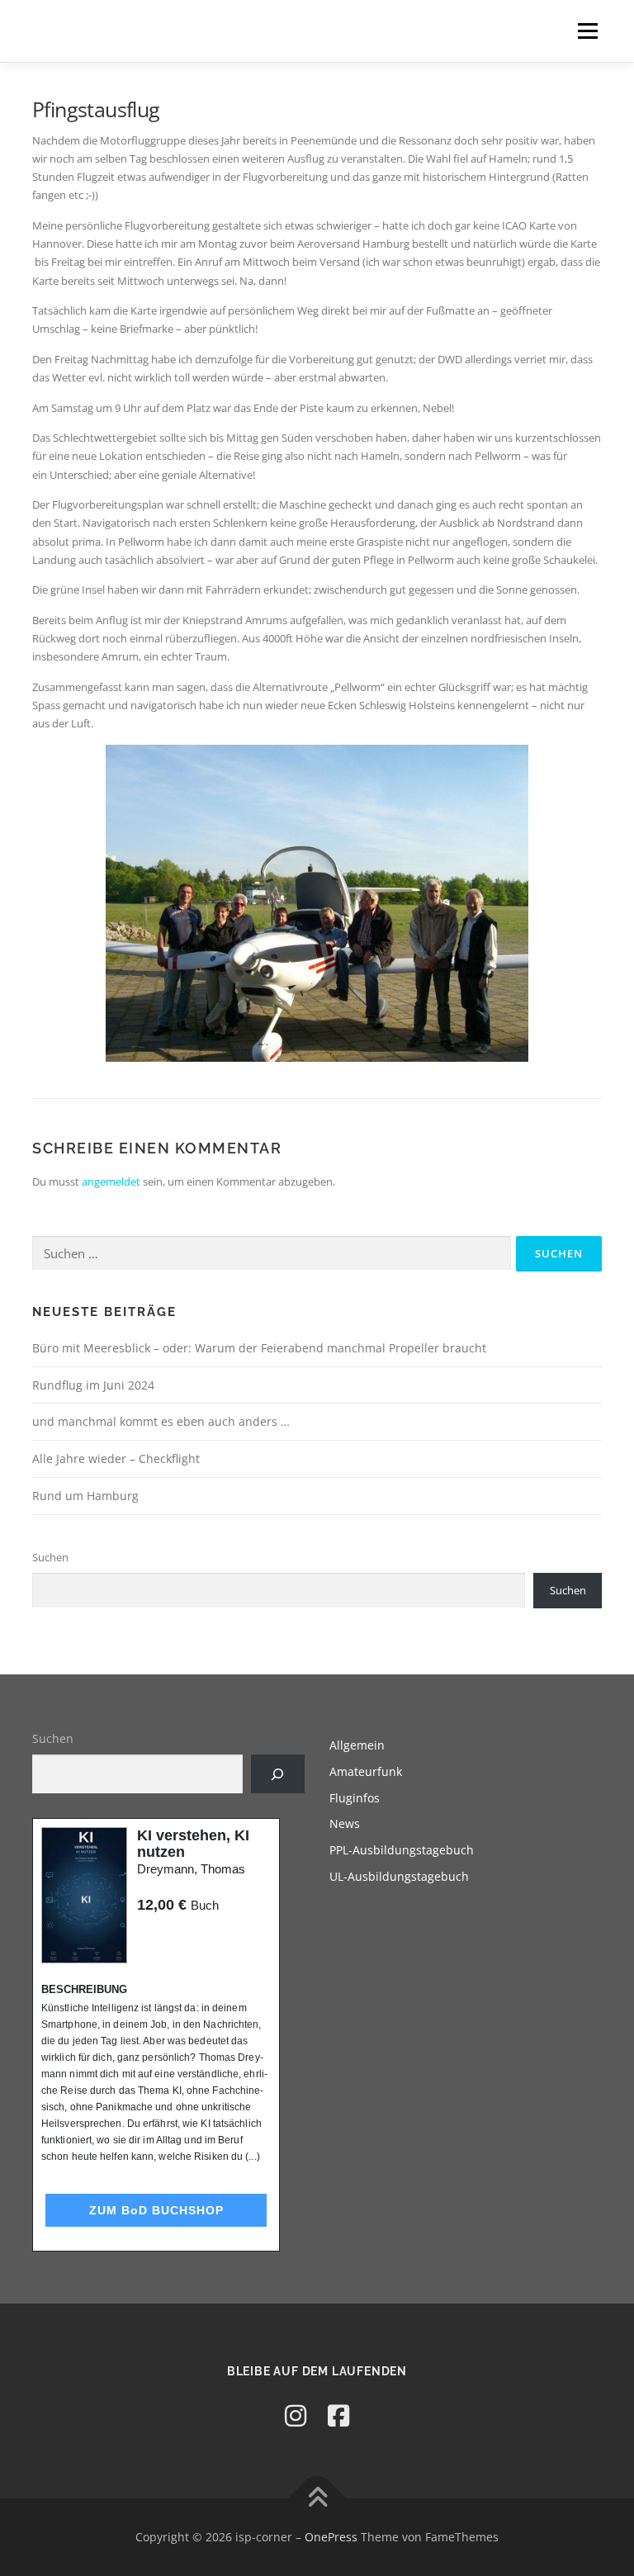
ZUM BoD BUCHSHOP (156, 2210)
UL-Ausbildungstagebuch (399, 1876)
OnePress (331, 2537)
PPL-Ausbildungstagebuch (402, 1850)
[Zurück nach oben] (317, 2499)
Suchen (50, 1557)
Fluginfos (355, 1798)
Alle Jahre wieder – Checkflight (116, 1458)
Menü (587, 31)
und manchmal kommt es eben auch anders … (161, 1421)
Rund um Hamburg (85, 1496)
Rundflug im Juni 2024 (93, 1385)
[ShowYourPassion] (296, 2415)
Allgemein (357, 1745)
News (345, 1823)
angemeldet (111, 1181)
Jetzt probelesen (182, 1937)
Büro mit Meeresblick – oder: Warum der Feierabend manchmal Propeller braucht (259, 1348)
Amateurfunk (366, 1771)
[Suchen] (278, 1774)
